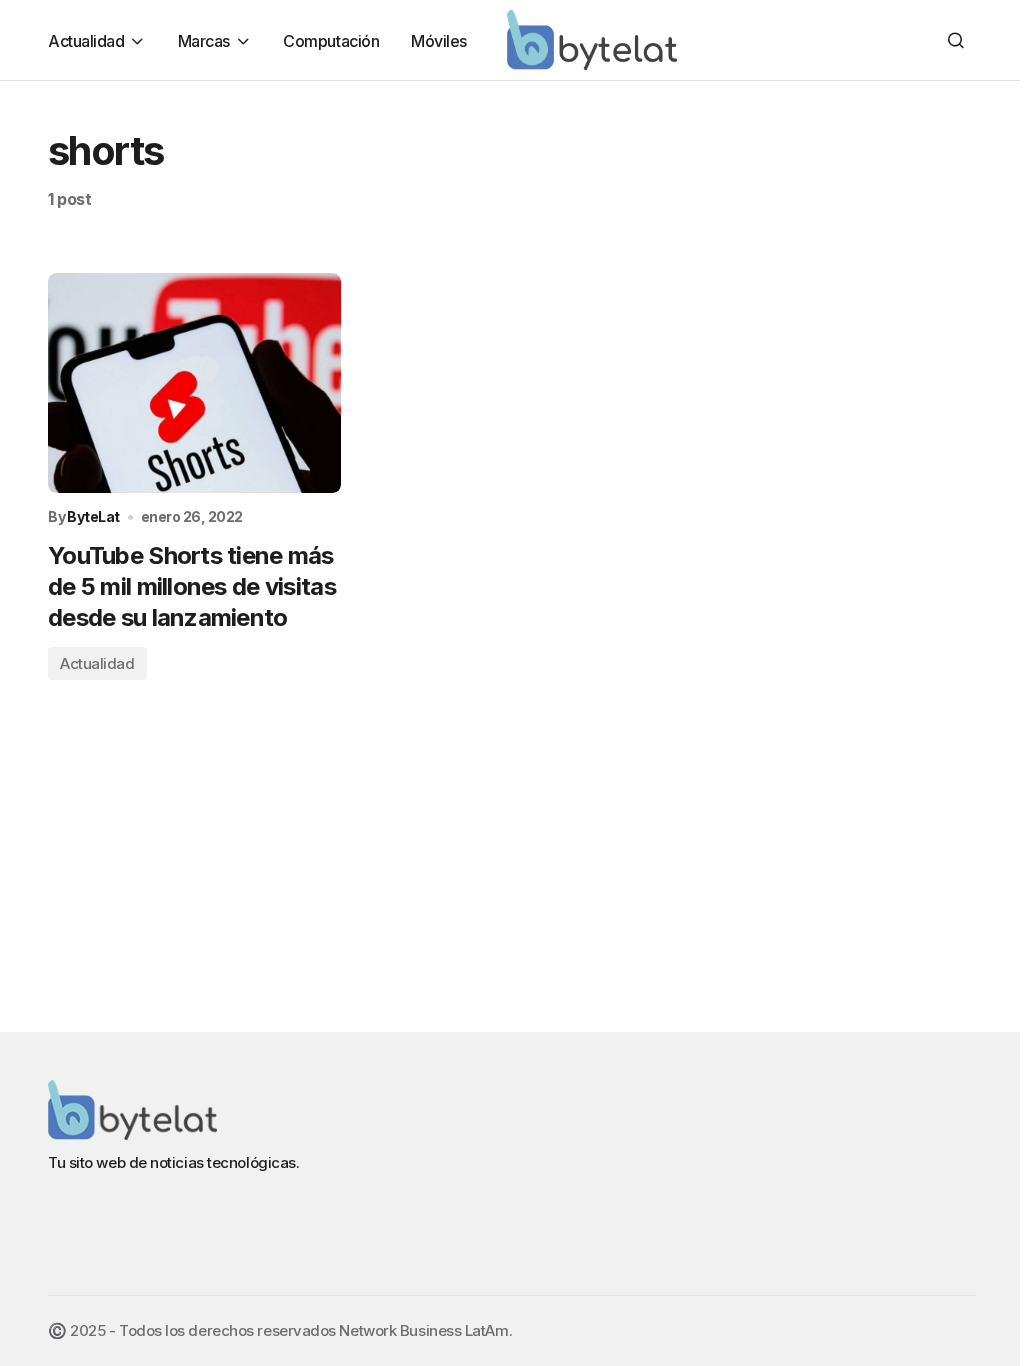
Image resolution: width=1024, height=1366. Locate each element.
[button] (956, 40)
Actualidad (97, 663)
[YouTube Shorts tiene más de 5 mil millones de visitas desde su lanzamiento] (194, 383)
